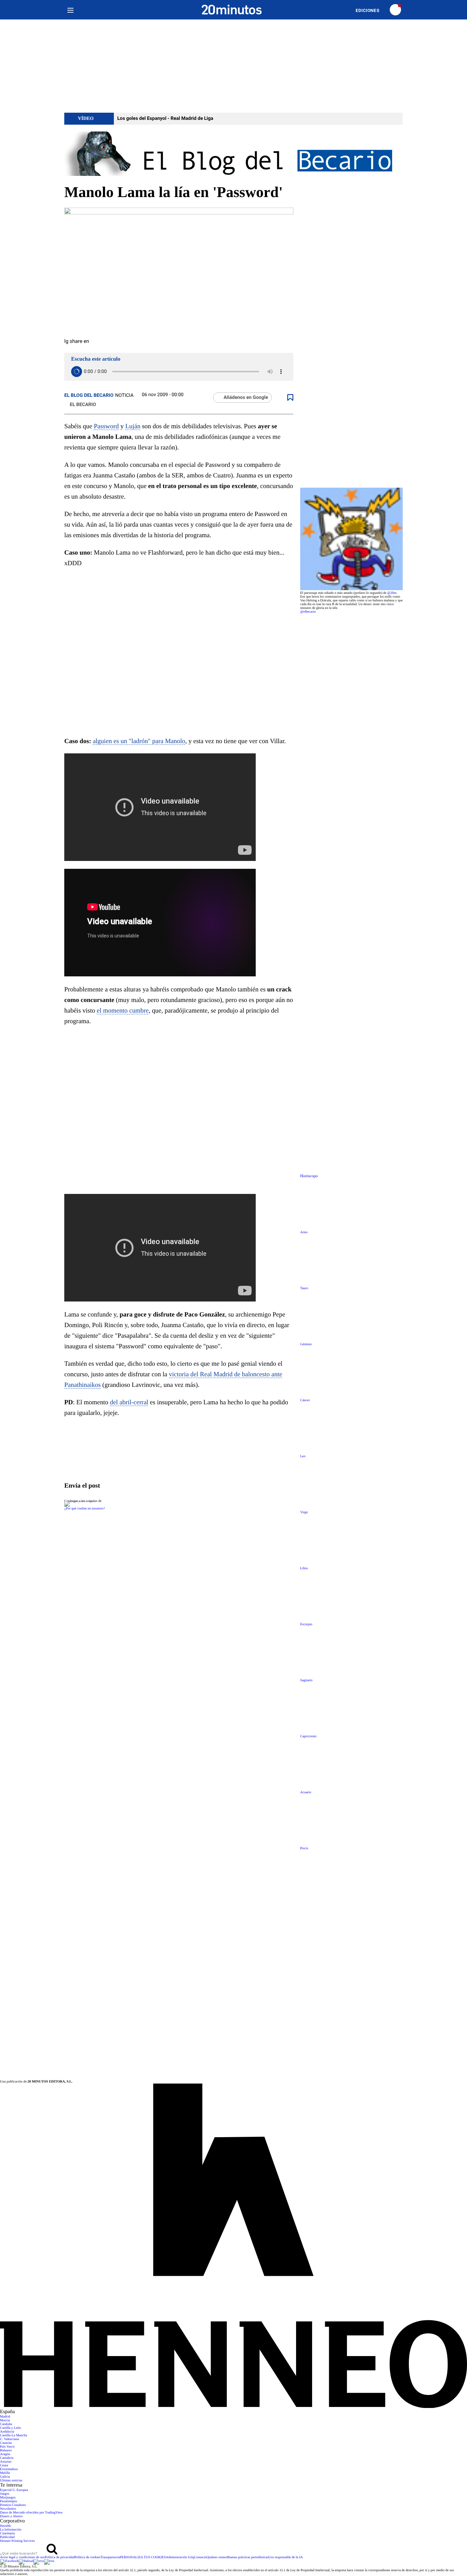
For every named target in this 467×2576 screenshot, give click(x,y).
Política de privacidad (60, 2557)
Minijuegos (8, 2498)
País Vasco (7, 2447)
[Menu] (70, 10)
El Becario (83, 405)
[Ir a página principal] (232, 10)
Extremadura (9, 2469)
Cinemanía (7, 2533)
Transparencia (110, 2557)
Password (106, 426)
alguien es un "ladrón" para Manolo (139, 741)
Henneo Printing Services (17, 2541)
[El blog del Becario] (233, 154)
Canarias (6, 2443)
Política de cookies (88, 2557)
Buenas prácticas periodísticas (248, 2557)
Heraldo (5, 2526)
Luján (133, 426)
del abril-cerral (129, 1402)
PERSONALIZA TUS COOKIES (143, 2557)
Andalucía (7, 2432)
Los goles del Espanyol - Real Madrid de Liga (165, 119)
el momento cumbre (123, 1011)
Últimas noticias (11, 2481)
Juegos (5, 2494)
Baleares (6, 2450)
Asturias (6, 2462)
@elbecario (308, 612)
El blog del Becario (89, 395)
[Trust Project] (80, 1501)
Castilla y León (10, 2428)
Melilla (5, 2473)
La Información (11, 2530)
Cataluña (6, 2424)
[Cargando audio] (77, 372)
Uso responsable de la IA (286, 2557)
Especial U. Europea (14, 2490)
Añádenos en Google (246, 398)
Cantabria (7, 2458)
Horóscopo (309, 1176)
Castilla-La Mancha (14, 2435)
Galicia (5, 2477)
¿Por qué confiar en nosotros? (85, 1509)
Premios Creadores (13, 2505)
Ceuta (4, 2466)
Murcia (5, 2420)
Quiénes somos (217, 2557)
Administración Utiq (180, 2557)
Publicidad (7, 2537)
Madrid (5, 2417)
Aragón (5, 2454)
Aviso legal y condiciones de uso (22, 2557)
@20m (392, 593)
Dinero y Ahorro (11, 2516)
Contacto (200, 2557)
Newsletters (8, 2509)
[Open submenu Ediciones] (371, 10)
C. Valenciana (9, 2439)
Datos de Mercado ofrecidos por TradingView (31, 2513)
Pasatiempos (9, 2501)
